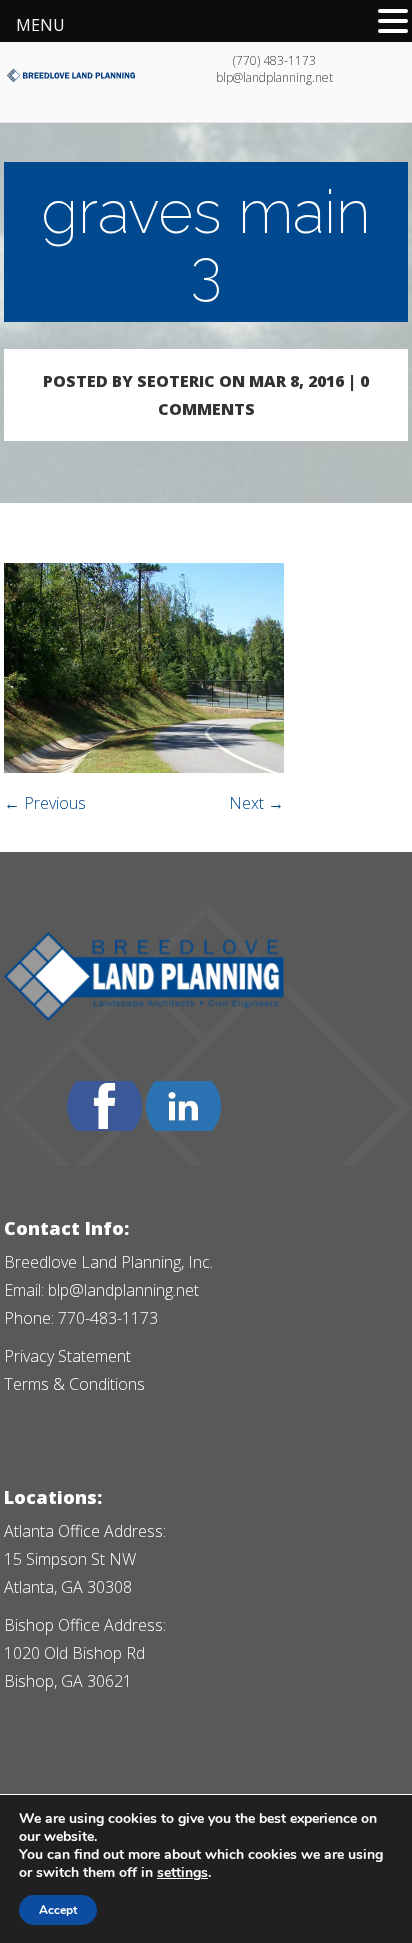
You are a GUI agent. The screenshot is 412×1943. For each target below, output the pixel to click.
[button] (393, 20)
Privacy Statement (67, 1356)
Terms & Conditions (74, 1384)
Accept (58, 1910)
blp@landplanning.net (123, 1290)
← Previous (45, 803)
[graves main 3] (144, 767)
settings (182, 1873)
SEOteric (176, 381)
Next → (256, 803)
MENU (40, 25)
